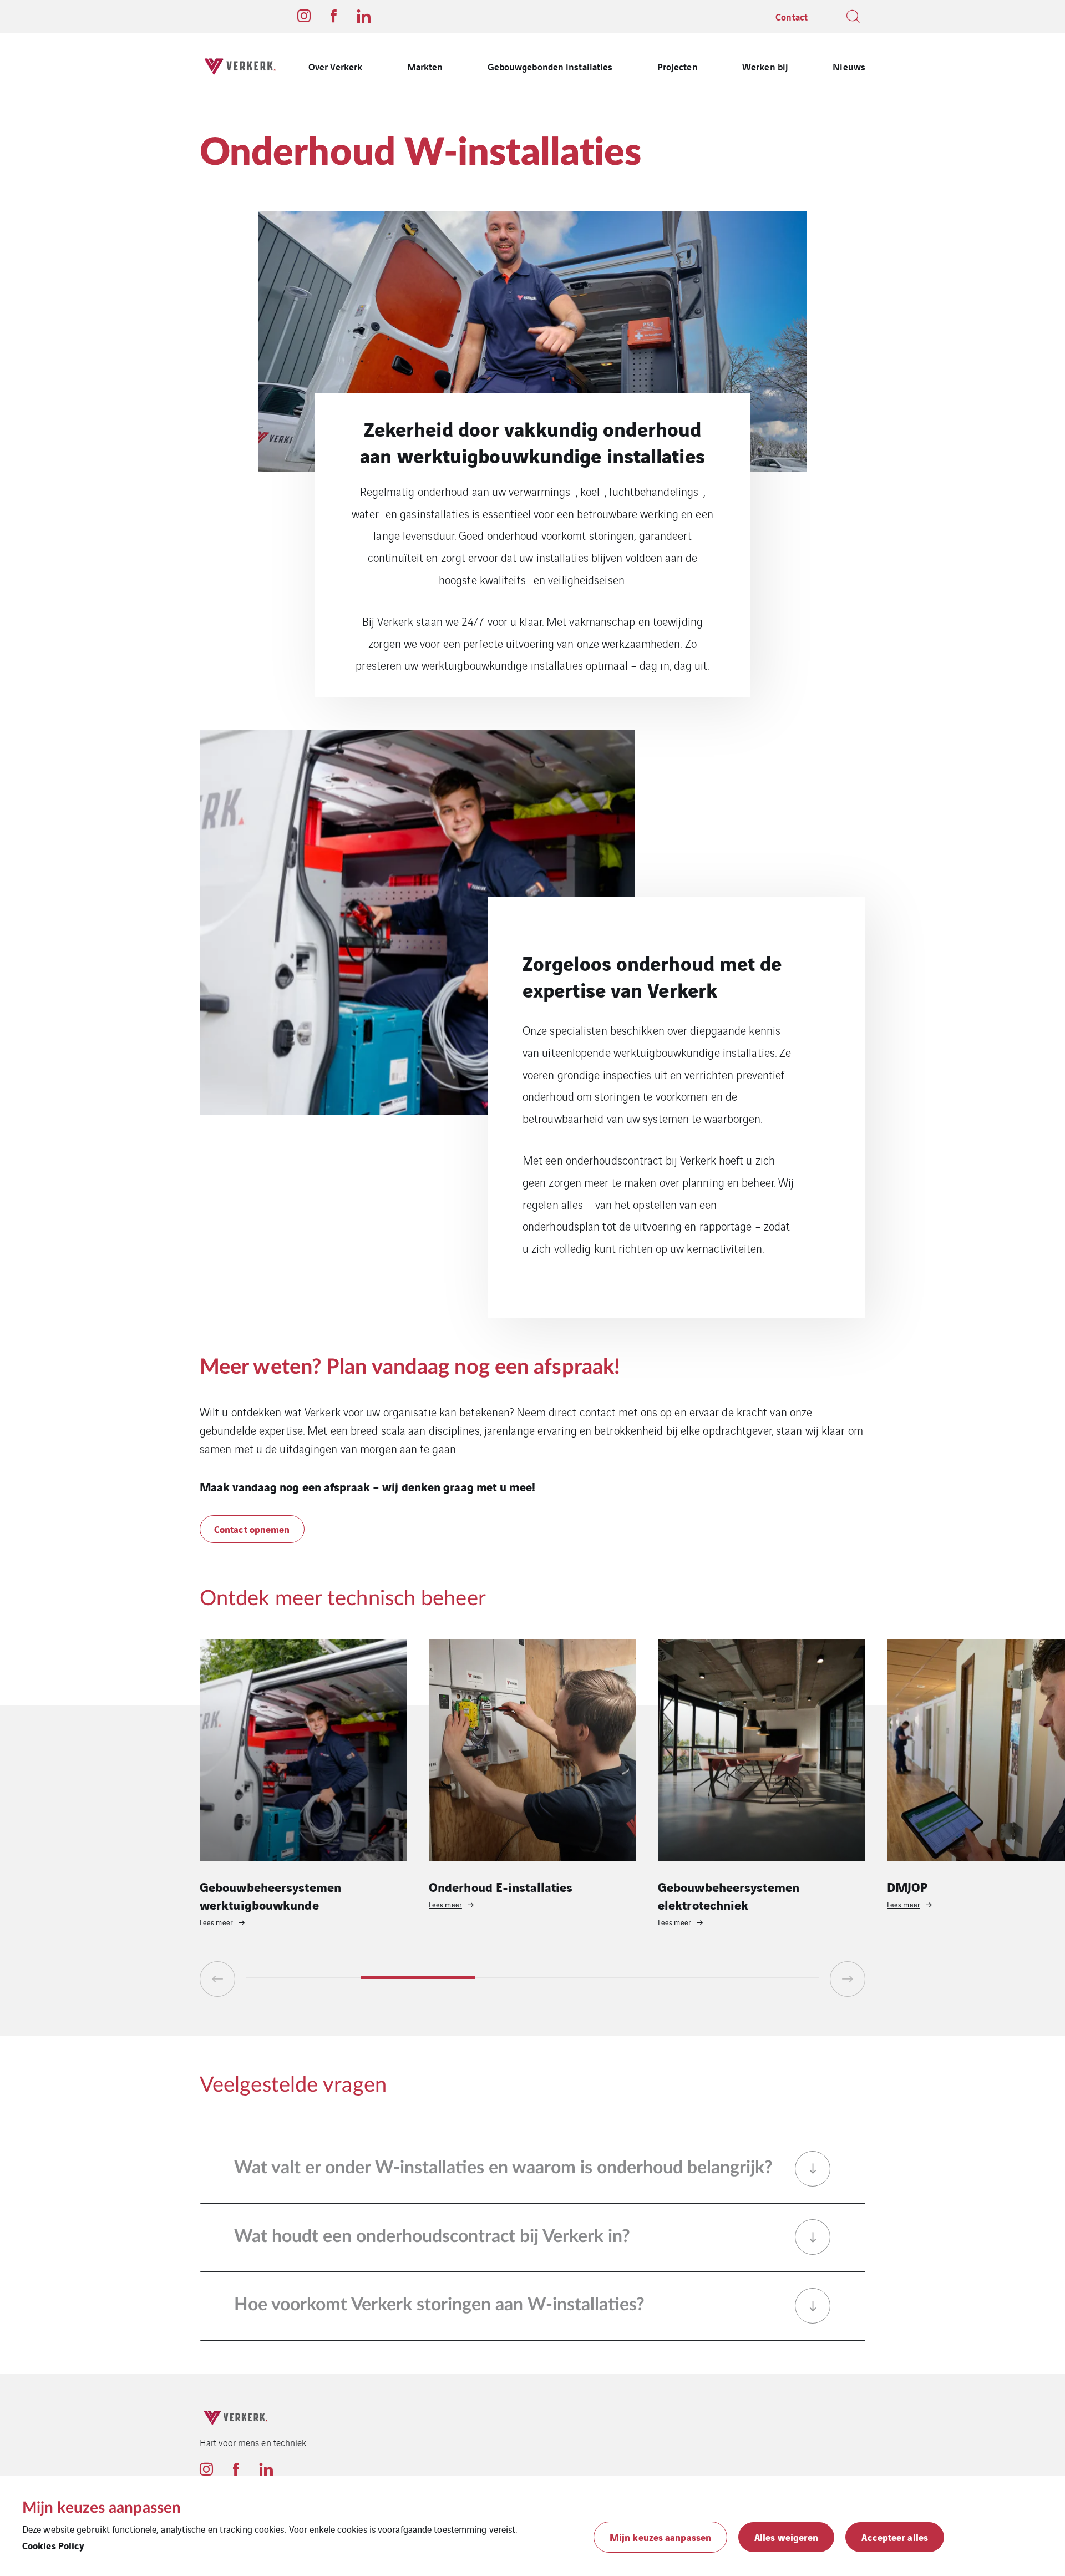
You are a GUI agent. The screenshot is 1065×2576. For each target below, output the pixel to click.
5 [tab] (762, 1978)
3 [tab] (533, 1978)
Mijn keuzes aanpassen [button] (660, 2537)
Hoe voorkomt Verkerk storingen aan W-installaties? (439, 2305)
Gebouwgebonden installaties (550, 66)
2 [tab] (418, 1978)
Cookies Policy (53, 2545)
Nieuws (849, 66)
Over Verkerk (335, 66)
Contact (792, 16)
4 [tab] (647, 1978)
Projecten (678, 66)
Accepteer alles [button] (895, 2537)
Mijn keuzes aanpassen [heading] (102, 2508)
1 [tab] (303, 1978)
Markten (425, 66)
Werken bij (765, 66)
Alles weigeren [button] (786, 2537)
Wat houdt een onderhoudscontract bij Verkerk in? (432, 2236)
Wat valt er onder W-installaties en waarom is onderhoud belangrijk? (503, 2168)
